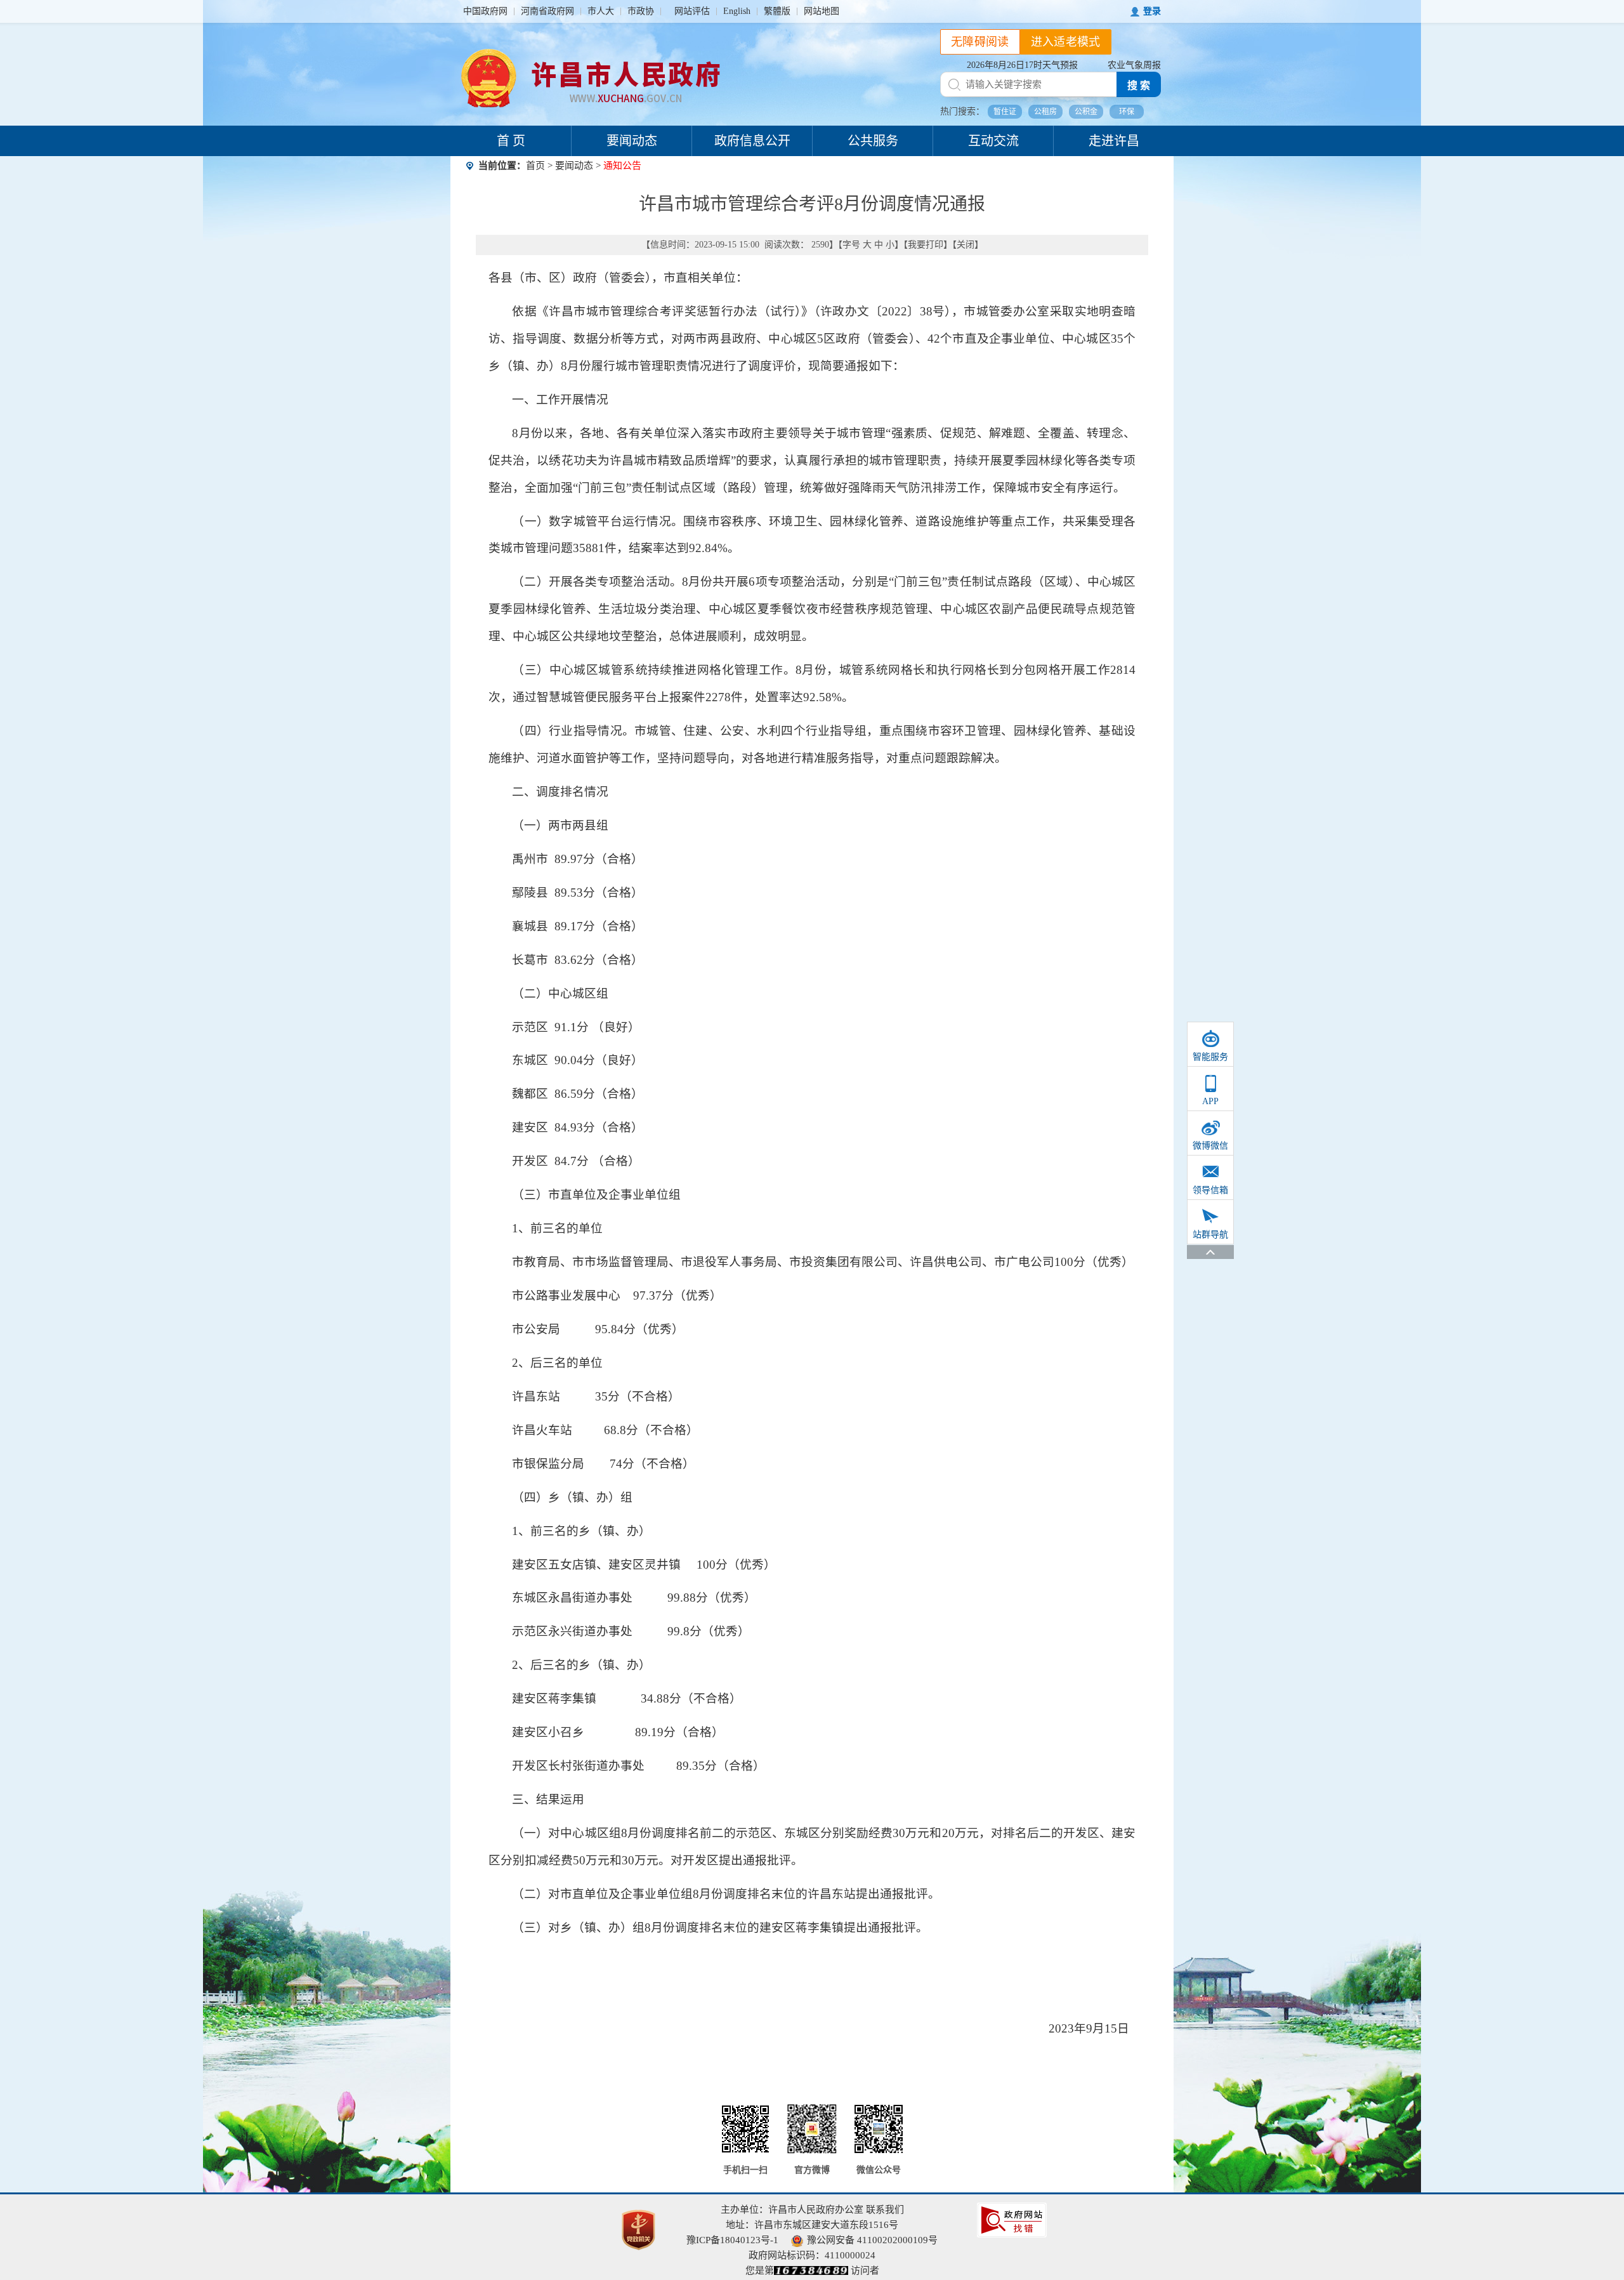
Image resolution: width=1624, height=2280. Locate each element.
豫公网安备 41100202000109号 (872, 2240)
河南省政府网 (547, 11)
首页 (535, 166)
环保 (1127, 112)
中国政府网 (485, 11)
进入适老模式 (1066, 42)
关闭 (966, 245)
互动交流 (993, 141)
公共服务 (873, 141)
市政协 (641, 11)
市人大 (601, 11)
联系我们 (885, 2210)
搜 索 (1139, 85)
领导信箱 (1210, 1190)
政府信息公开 (752, 141)
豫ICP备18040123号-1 (732, 2240)
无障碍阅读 (980, 42)
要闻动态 (632, 141)
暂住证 (1005, 112)
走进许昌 (1114, 141)
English (737, 11)
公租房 (1045, 112)
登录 (1152, 11)
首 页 (511, 141)
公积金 (1086, 112)
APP (1210, 1101)
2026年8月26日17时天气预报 (1022, 65)
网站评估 (692, 11)
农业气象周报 (1134, 65)
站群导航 (1210, 1235)
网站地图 (822, 11)
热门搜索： (962, 111)
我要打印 (926, 245)
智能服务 (1210, 1057)
